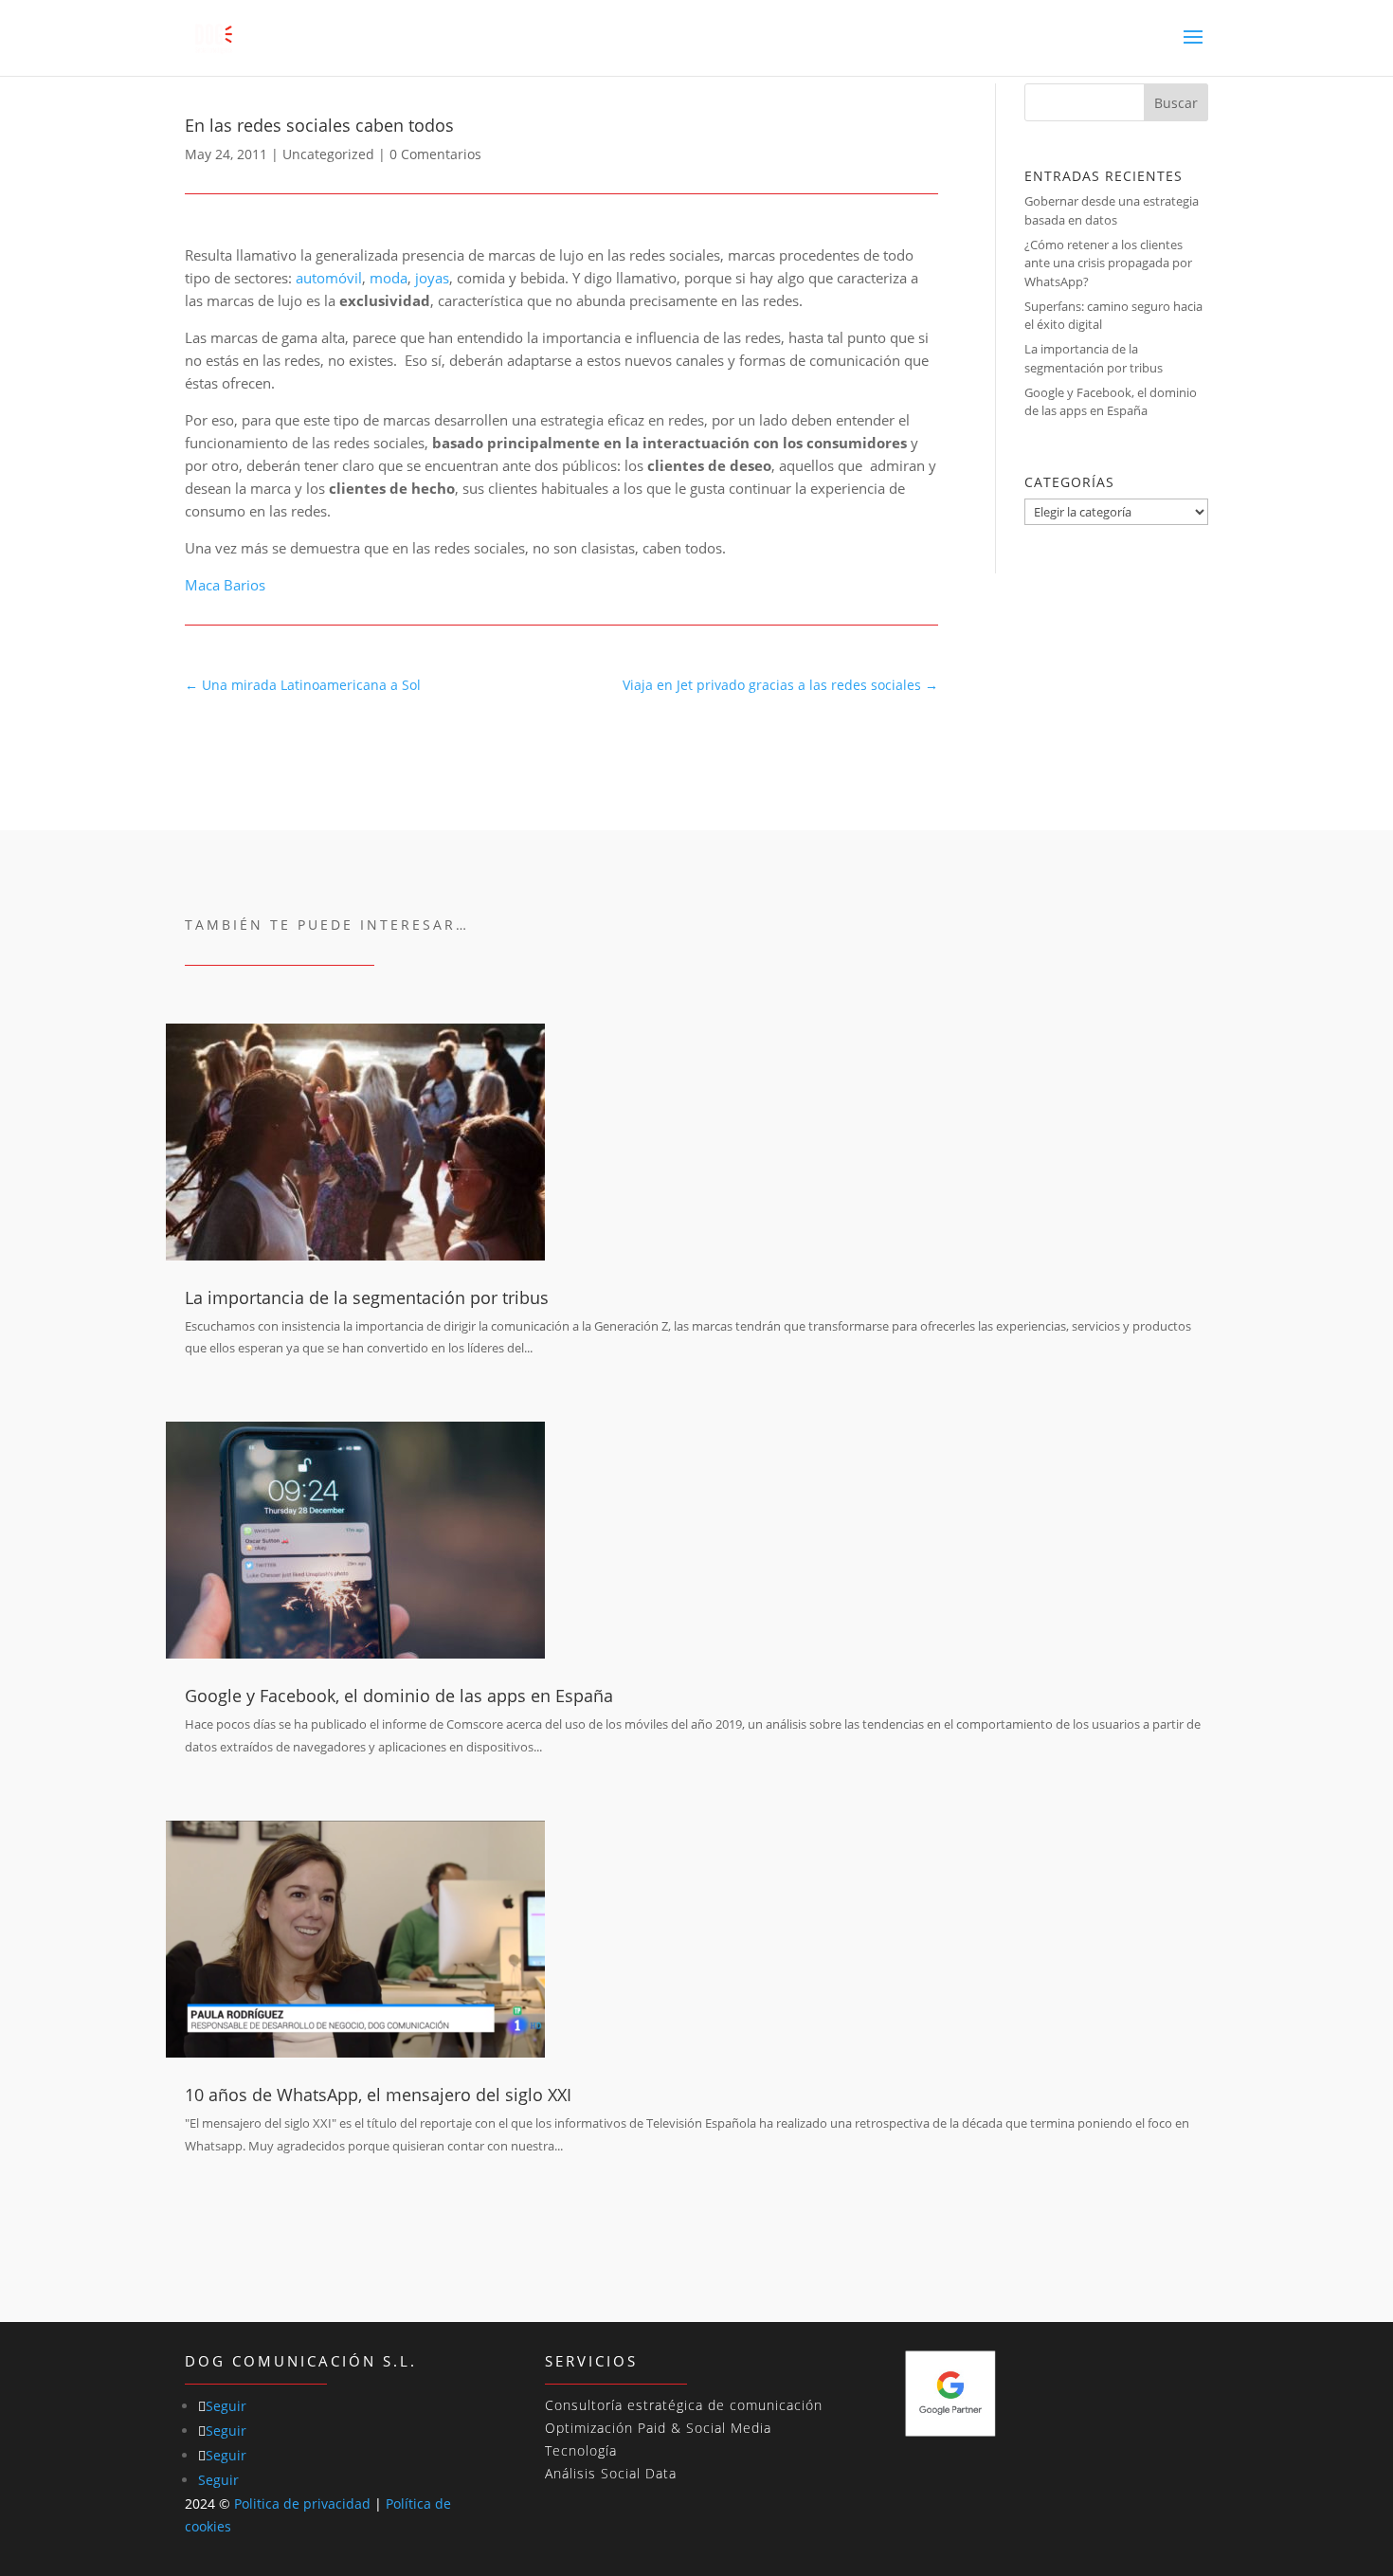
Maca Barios (225, 585)
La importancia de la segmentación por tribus (1094, 358)
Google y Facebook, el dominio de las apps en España (1111, 402)
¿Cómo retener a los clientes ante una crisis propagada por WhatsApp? (1108, 263)
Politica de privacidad (302, 2503)
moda (389, 278)
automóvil (329, 278)
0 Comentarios (435, 154)
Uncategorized (328, 154)
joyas (432, 278)
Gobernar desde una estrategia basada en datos (1112, 210)
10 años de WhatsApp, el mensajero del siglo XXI (378, 2095)
